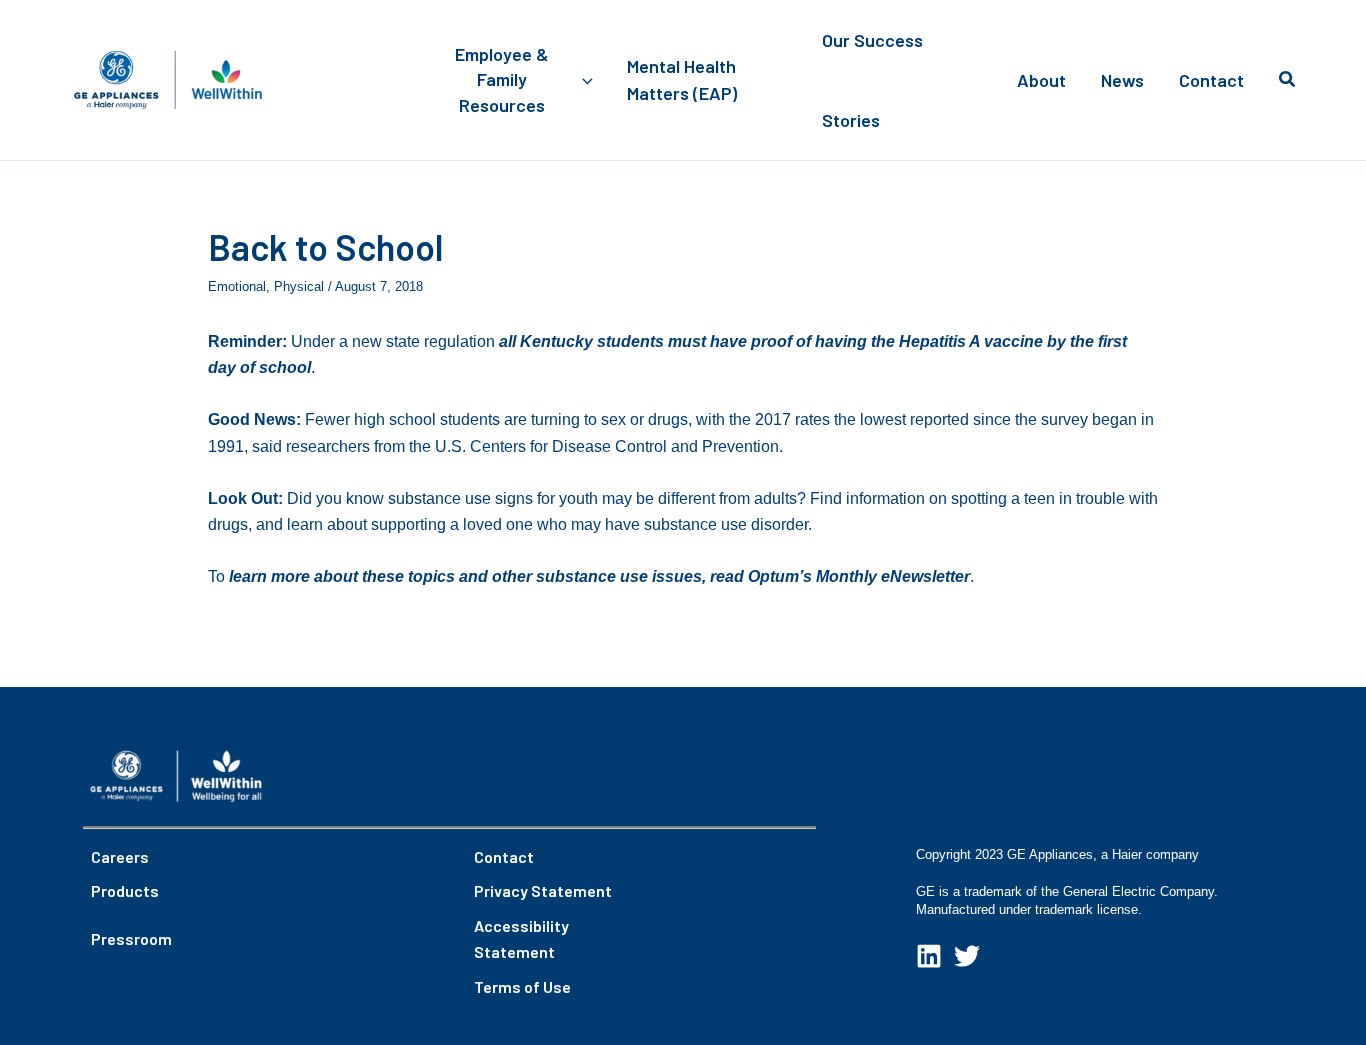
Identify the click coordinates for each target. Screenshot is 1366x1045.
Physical (299, 286)
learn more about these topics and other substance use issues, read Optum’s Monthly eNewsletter (599, 576)
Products (125, 890)
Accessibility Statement (521, 938)
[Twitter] (967, 956)
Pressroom (131, 938)
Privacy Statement (543, 890)
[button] (582, 80)
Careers (120, 856)
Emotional (237, 286)
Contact (504, 856)
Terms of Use (522, 986)
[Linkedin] (929, 956)
